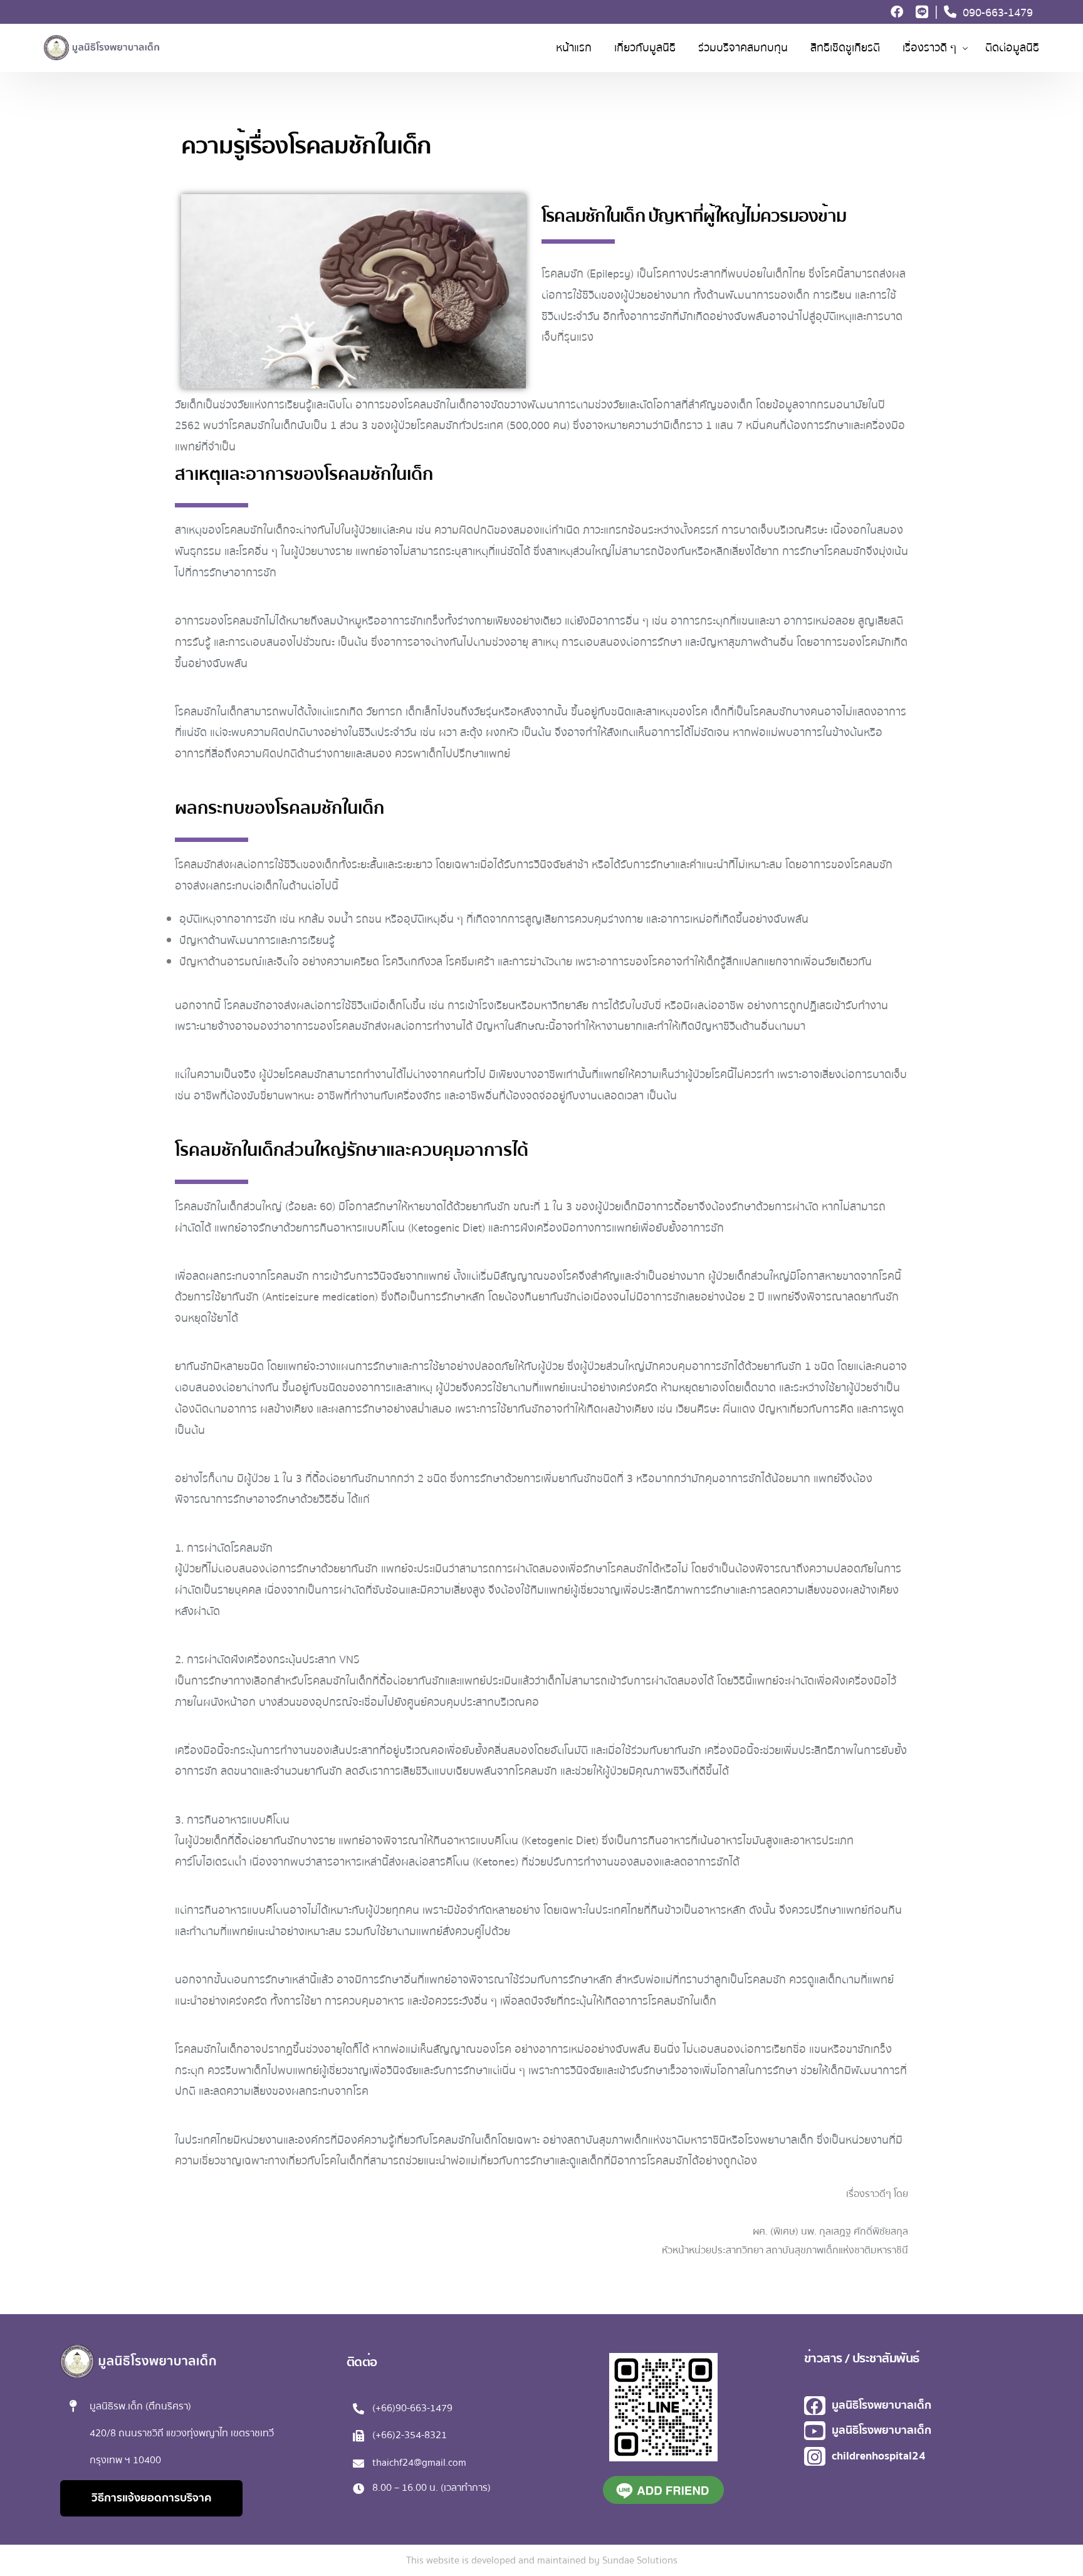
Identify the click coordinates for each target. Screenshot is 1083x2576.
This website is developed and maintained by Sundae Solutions (542, 2560)
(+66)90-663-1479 (412, 2408)
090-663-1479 (998, 12)
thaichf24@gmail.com (419, 2463)
